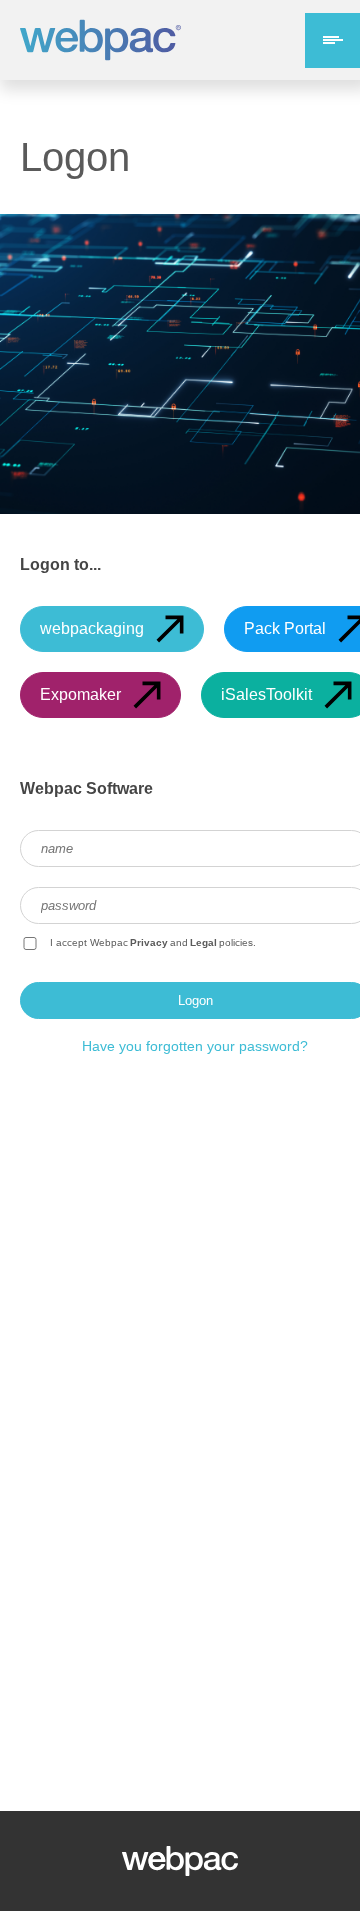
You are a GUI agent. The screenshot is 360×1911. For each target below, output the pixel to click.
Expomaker (80, 694)
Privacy (149, 942)
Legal (203, 942)
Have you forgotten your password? (195, 1046)
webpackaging (92, 628)
